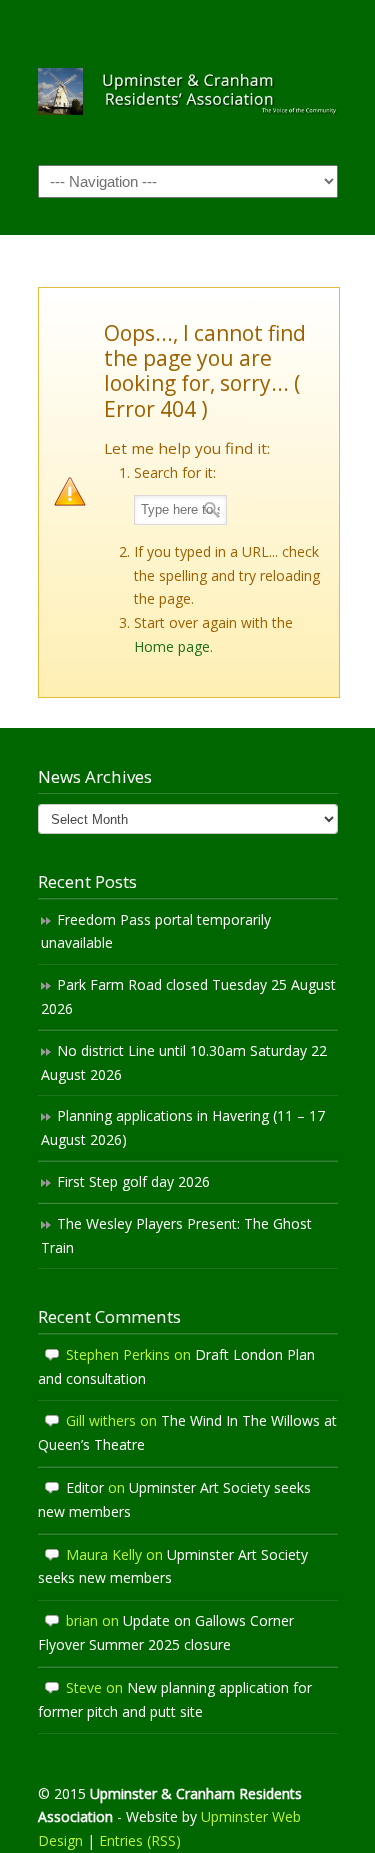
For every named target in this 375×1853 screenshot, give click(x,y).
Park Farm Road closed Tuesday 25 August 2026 (188, 996)
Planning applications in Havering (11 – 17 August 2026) (183, 1127)
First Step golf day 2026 (133, 1181)
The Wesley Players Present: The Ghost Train (176, 1235)
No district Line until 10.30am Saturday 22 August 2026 (184, 1062)
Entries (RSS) (140, 1840)
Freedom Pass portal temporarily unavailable (156, 931)
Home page (172, 646)
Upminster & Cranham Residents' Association (188, 81)
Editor (85, 1487)
